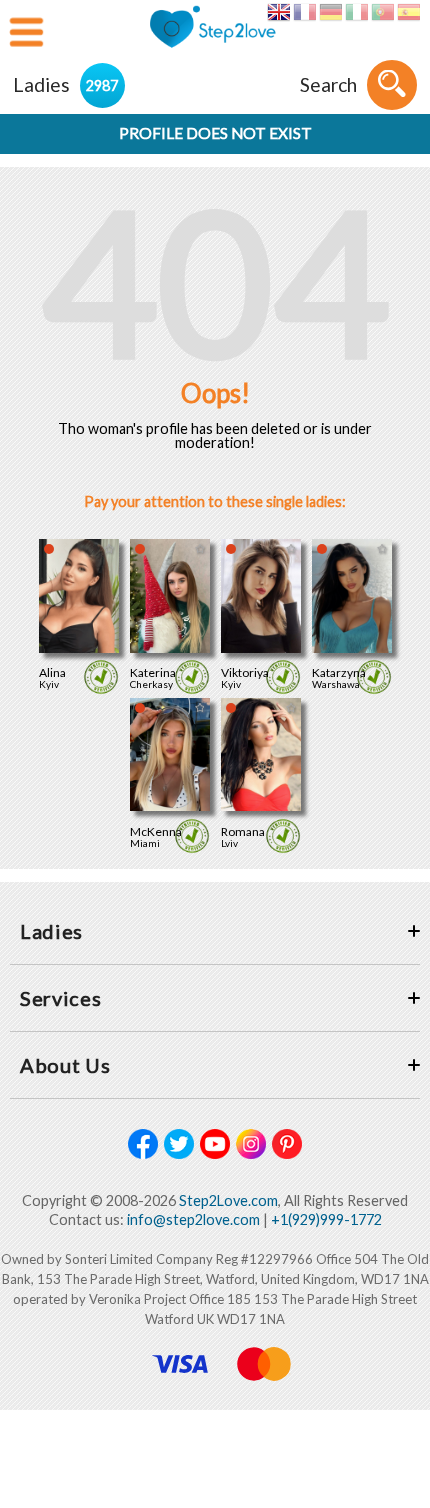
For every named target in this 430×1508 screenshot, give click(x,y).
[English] (278, 12)
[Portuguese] (382, 12)
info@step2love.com (193, 1219)
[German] (330, 12)
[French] (304, 12)
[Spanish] (408, 12)
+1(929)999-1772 (326, 1219)
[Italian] (356, 12)
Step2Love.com (228, 1200)
